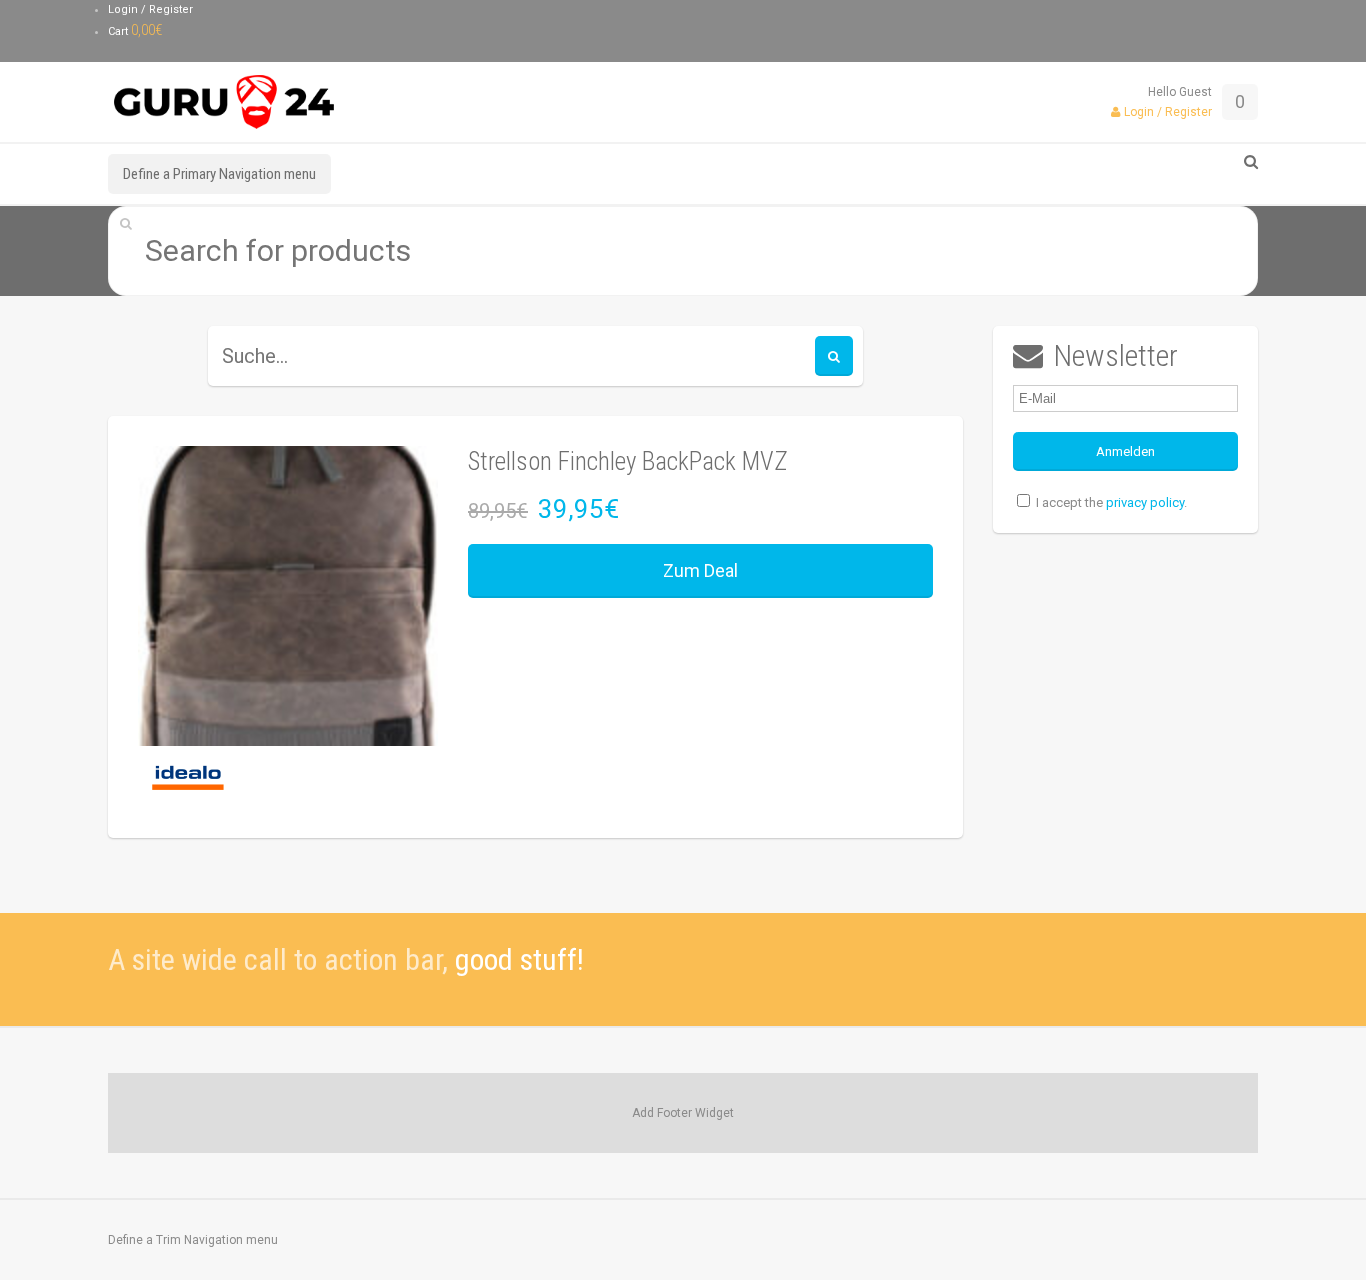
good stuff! (519, 959)
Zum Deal (700, 570)
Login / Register (150, 9)
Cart (135, 31)
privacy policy (1145, 502)
